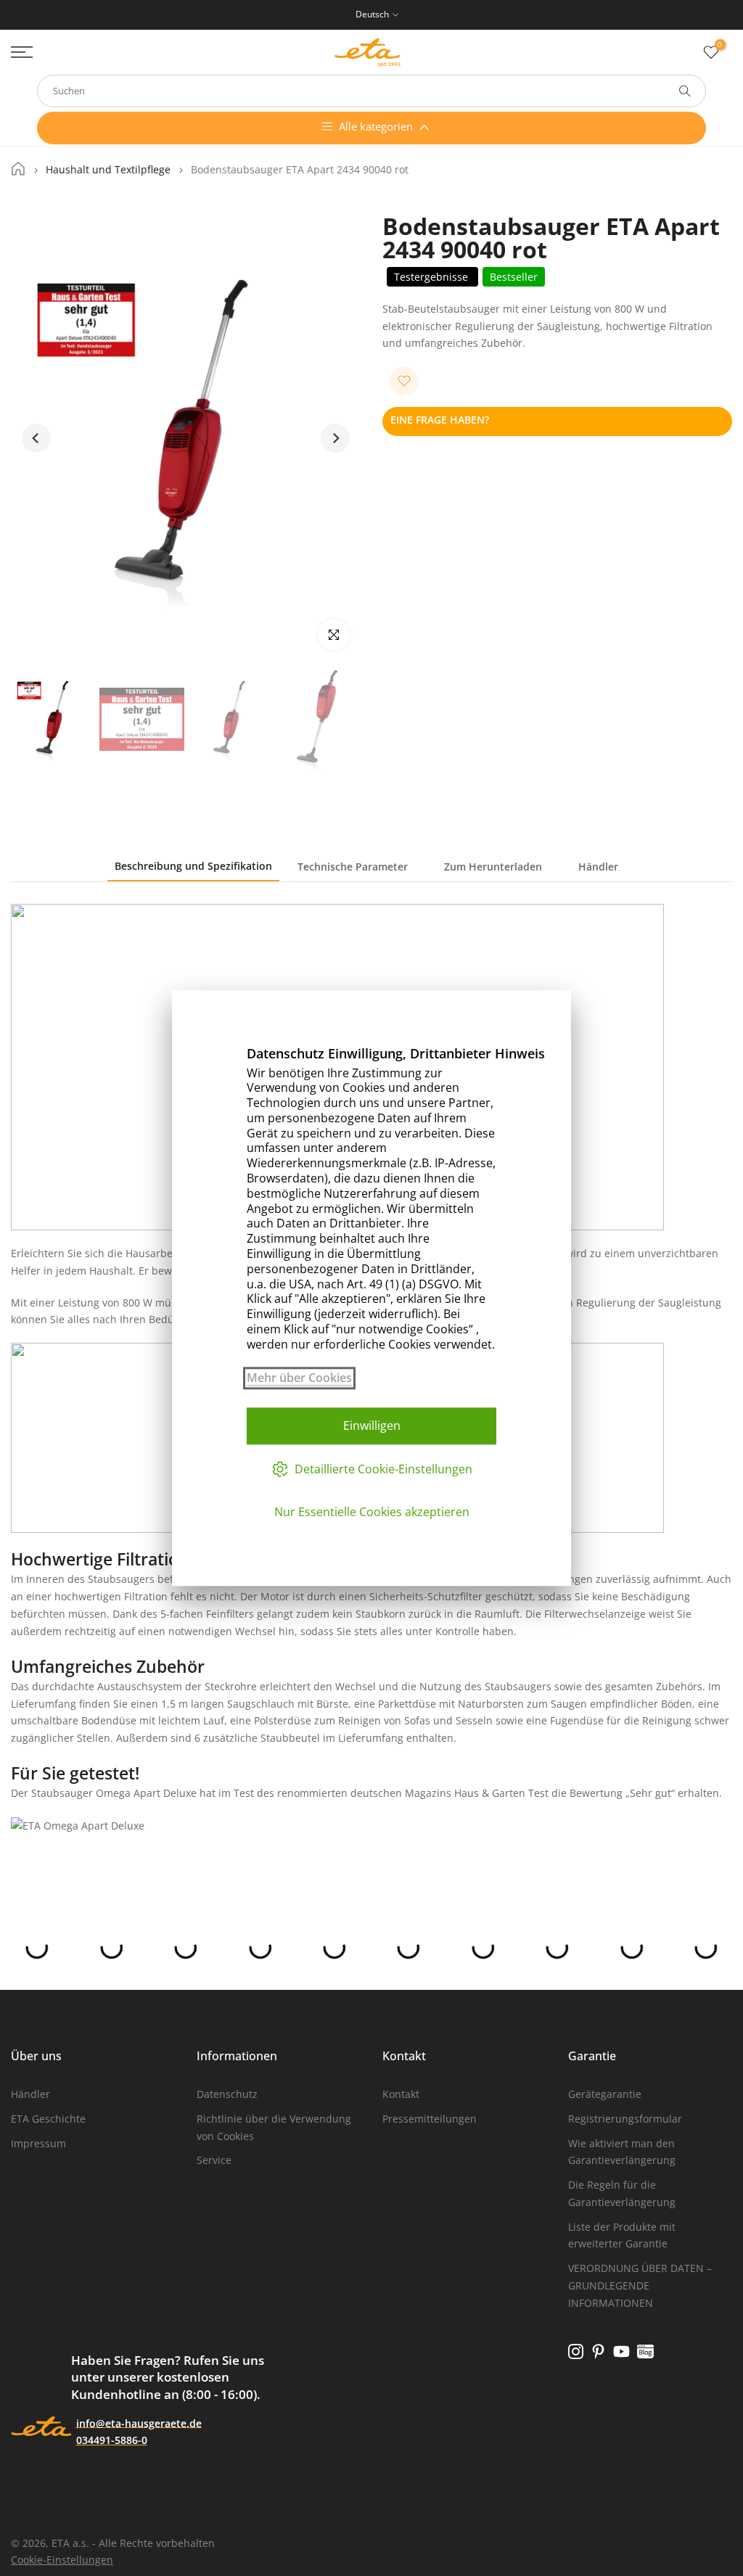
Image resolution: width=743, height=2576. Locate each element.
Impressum (38, 2143)
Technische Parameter (353, 867)
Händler (598, 867)
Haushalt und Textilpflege (108, 170)
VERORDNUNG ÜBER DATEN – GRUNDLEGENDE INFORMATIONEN (640, 2285)
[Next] (335, 438)
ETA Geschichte (48, 2119)
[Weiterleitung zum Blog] (645, 2352)
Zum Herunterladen (493, 867)
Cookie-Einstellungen (62, 2560)
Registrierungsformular (625, 2119)
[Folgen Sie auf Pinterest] (598, 2352)
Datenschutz (227, 2094)
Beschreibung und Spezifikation (193, 866)
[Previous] (36, 438)
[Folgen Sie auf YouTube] (621, 2352)
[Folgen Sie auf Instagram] (576, 2352)
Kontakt (401, 2094)
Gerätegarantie (605, 2094)
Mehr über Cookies (299, 1378)
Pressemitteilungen (430, 2119)
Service (214, 2160)
